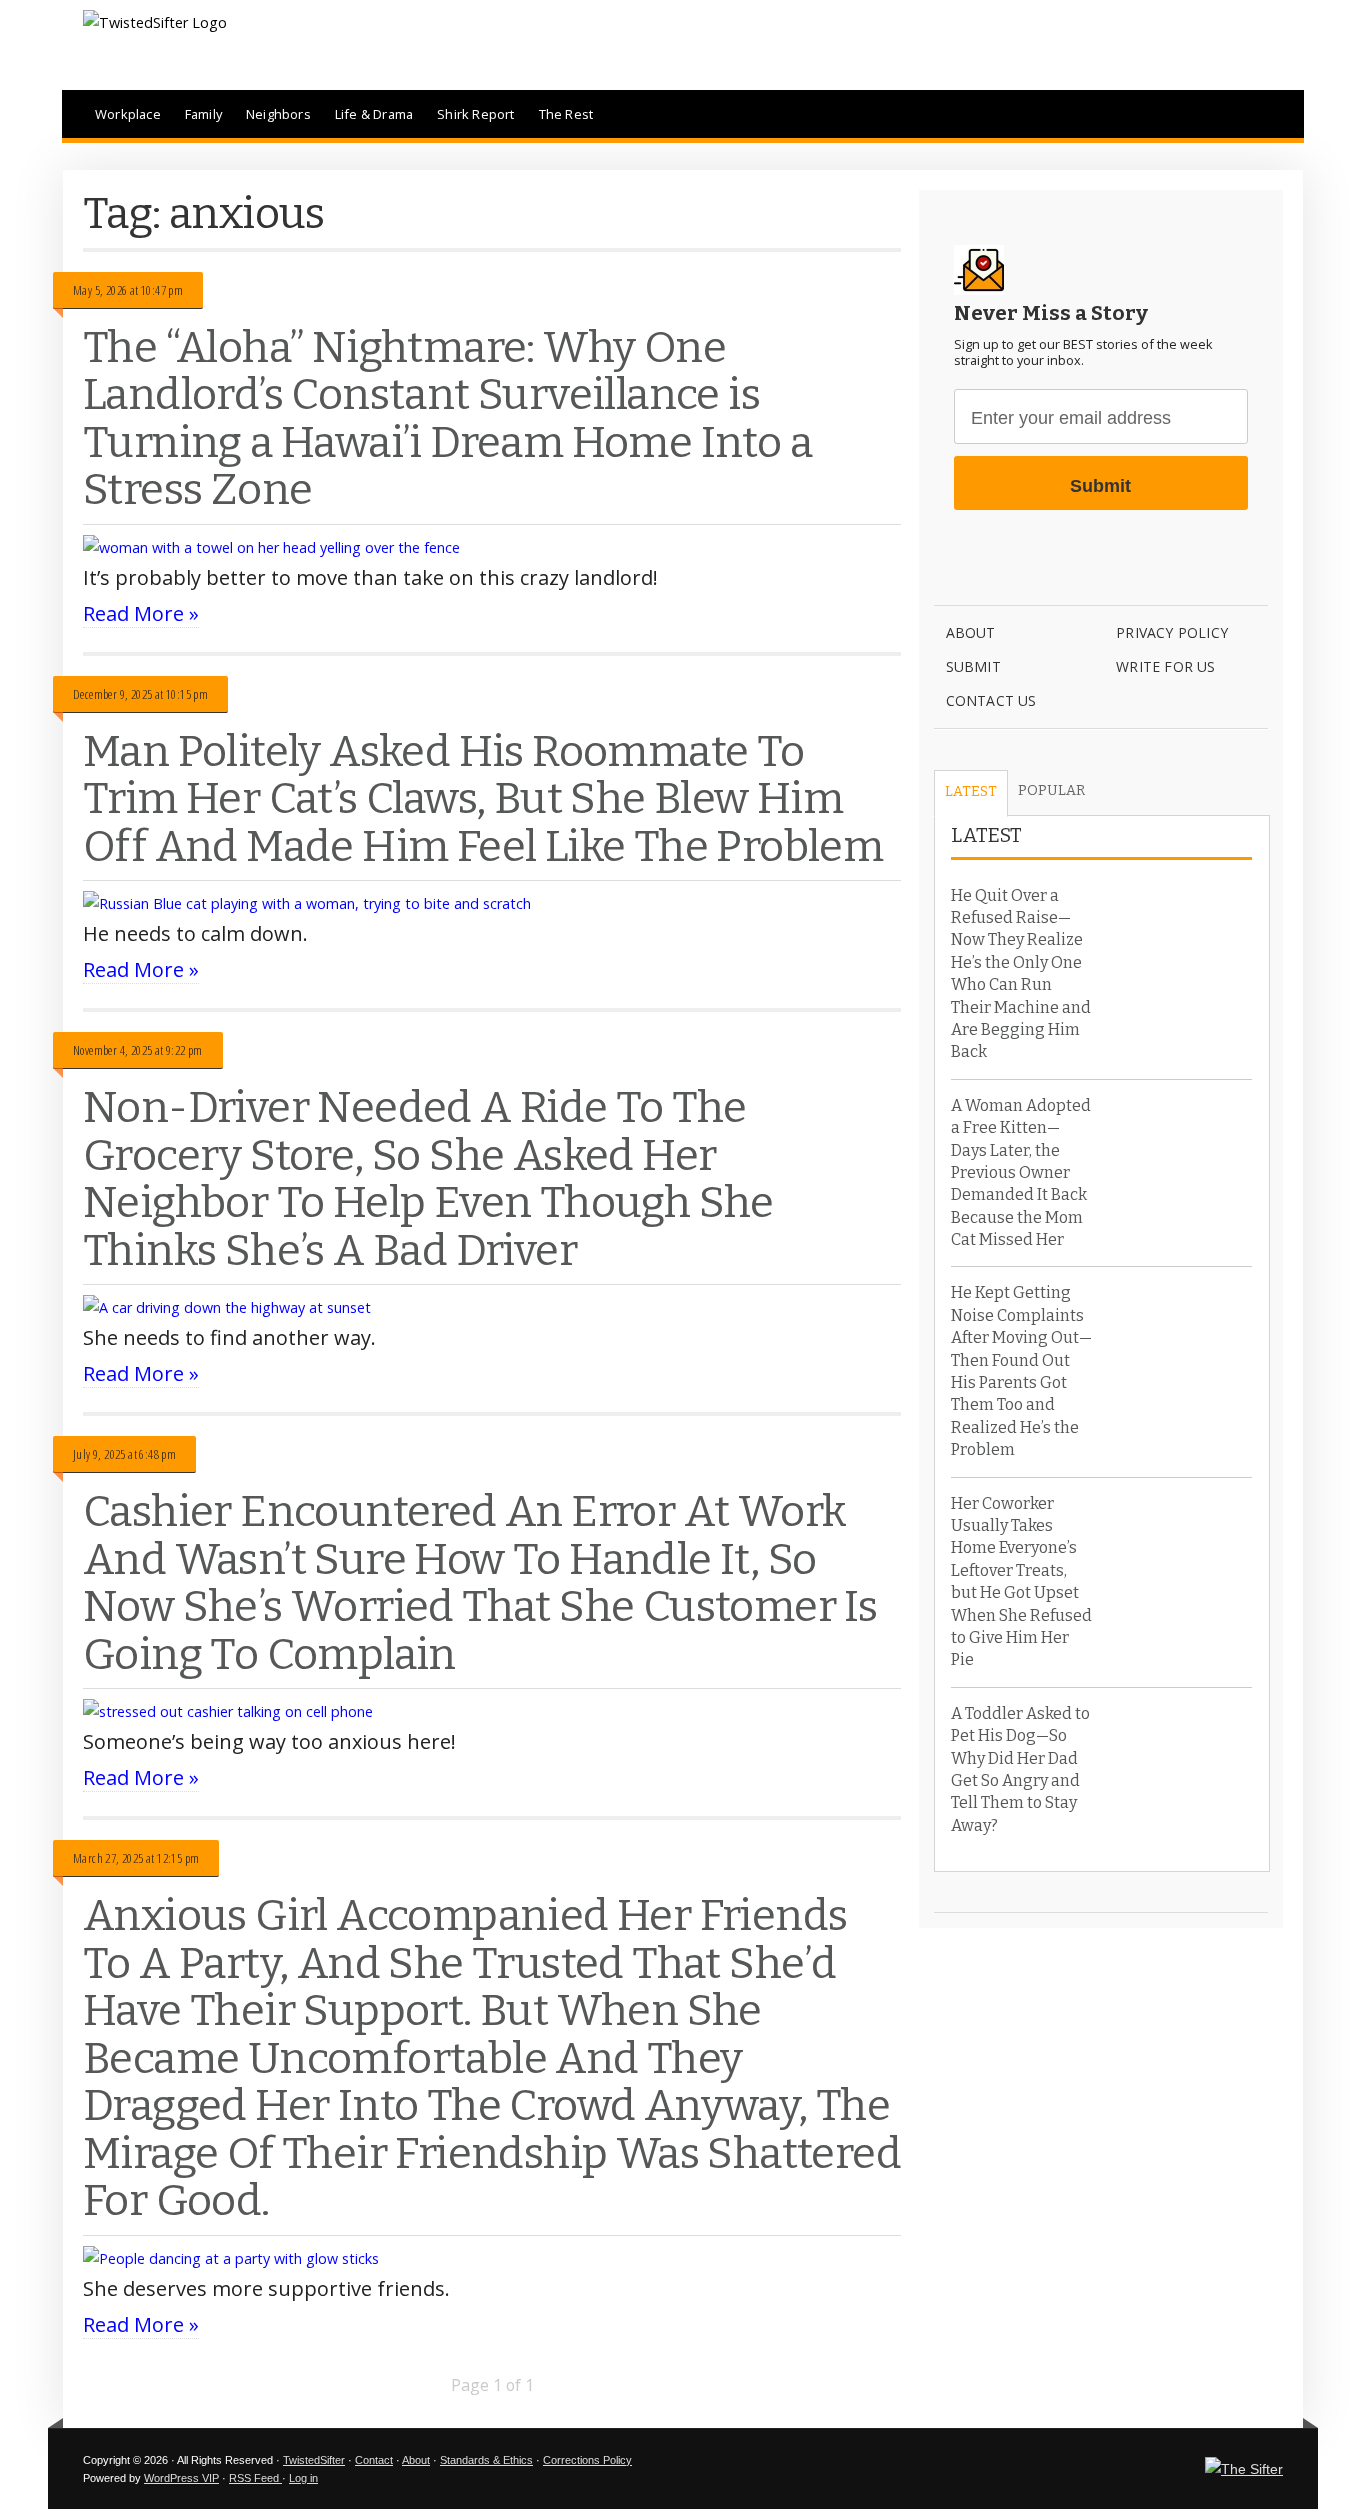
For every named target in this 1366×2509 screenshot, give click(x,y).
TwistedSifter (314, 2460)
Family (203, 114)
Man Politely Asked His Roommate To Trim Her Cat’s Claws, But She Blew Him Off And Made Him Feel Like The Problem (483, 799)
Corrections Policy (587, 2460)
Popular (1051, 790)
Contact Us (991, 700)
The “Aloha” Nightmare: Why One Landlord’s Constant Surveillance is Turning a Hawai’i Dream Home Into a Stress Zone (447, 419)
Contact (374, 2460)
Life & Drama (374, 114)
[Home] (155, 22)
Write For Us (1165, 666)
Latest (971, 791)
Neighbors (278, 114)
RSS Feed (255, 2478)
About (971, 632)
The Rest (566, 114)
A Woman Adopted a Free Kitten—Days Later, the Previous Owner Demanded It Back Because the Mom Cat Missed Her (1021, 1172)
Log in (303, 2478)
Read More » (141, 613)
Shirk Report (475, 114)
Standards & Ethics (486, 2460)
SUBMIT (973, 666)
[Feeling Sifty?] (1244, 2469)
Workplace (128, 114)
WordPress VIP (181, 2478)
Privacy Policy (1172, 632)
